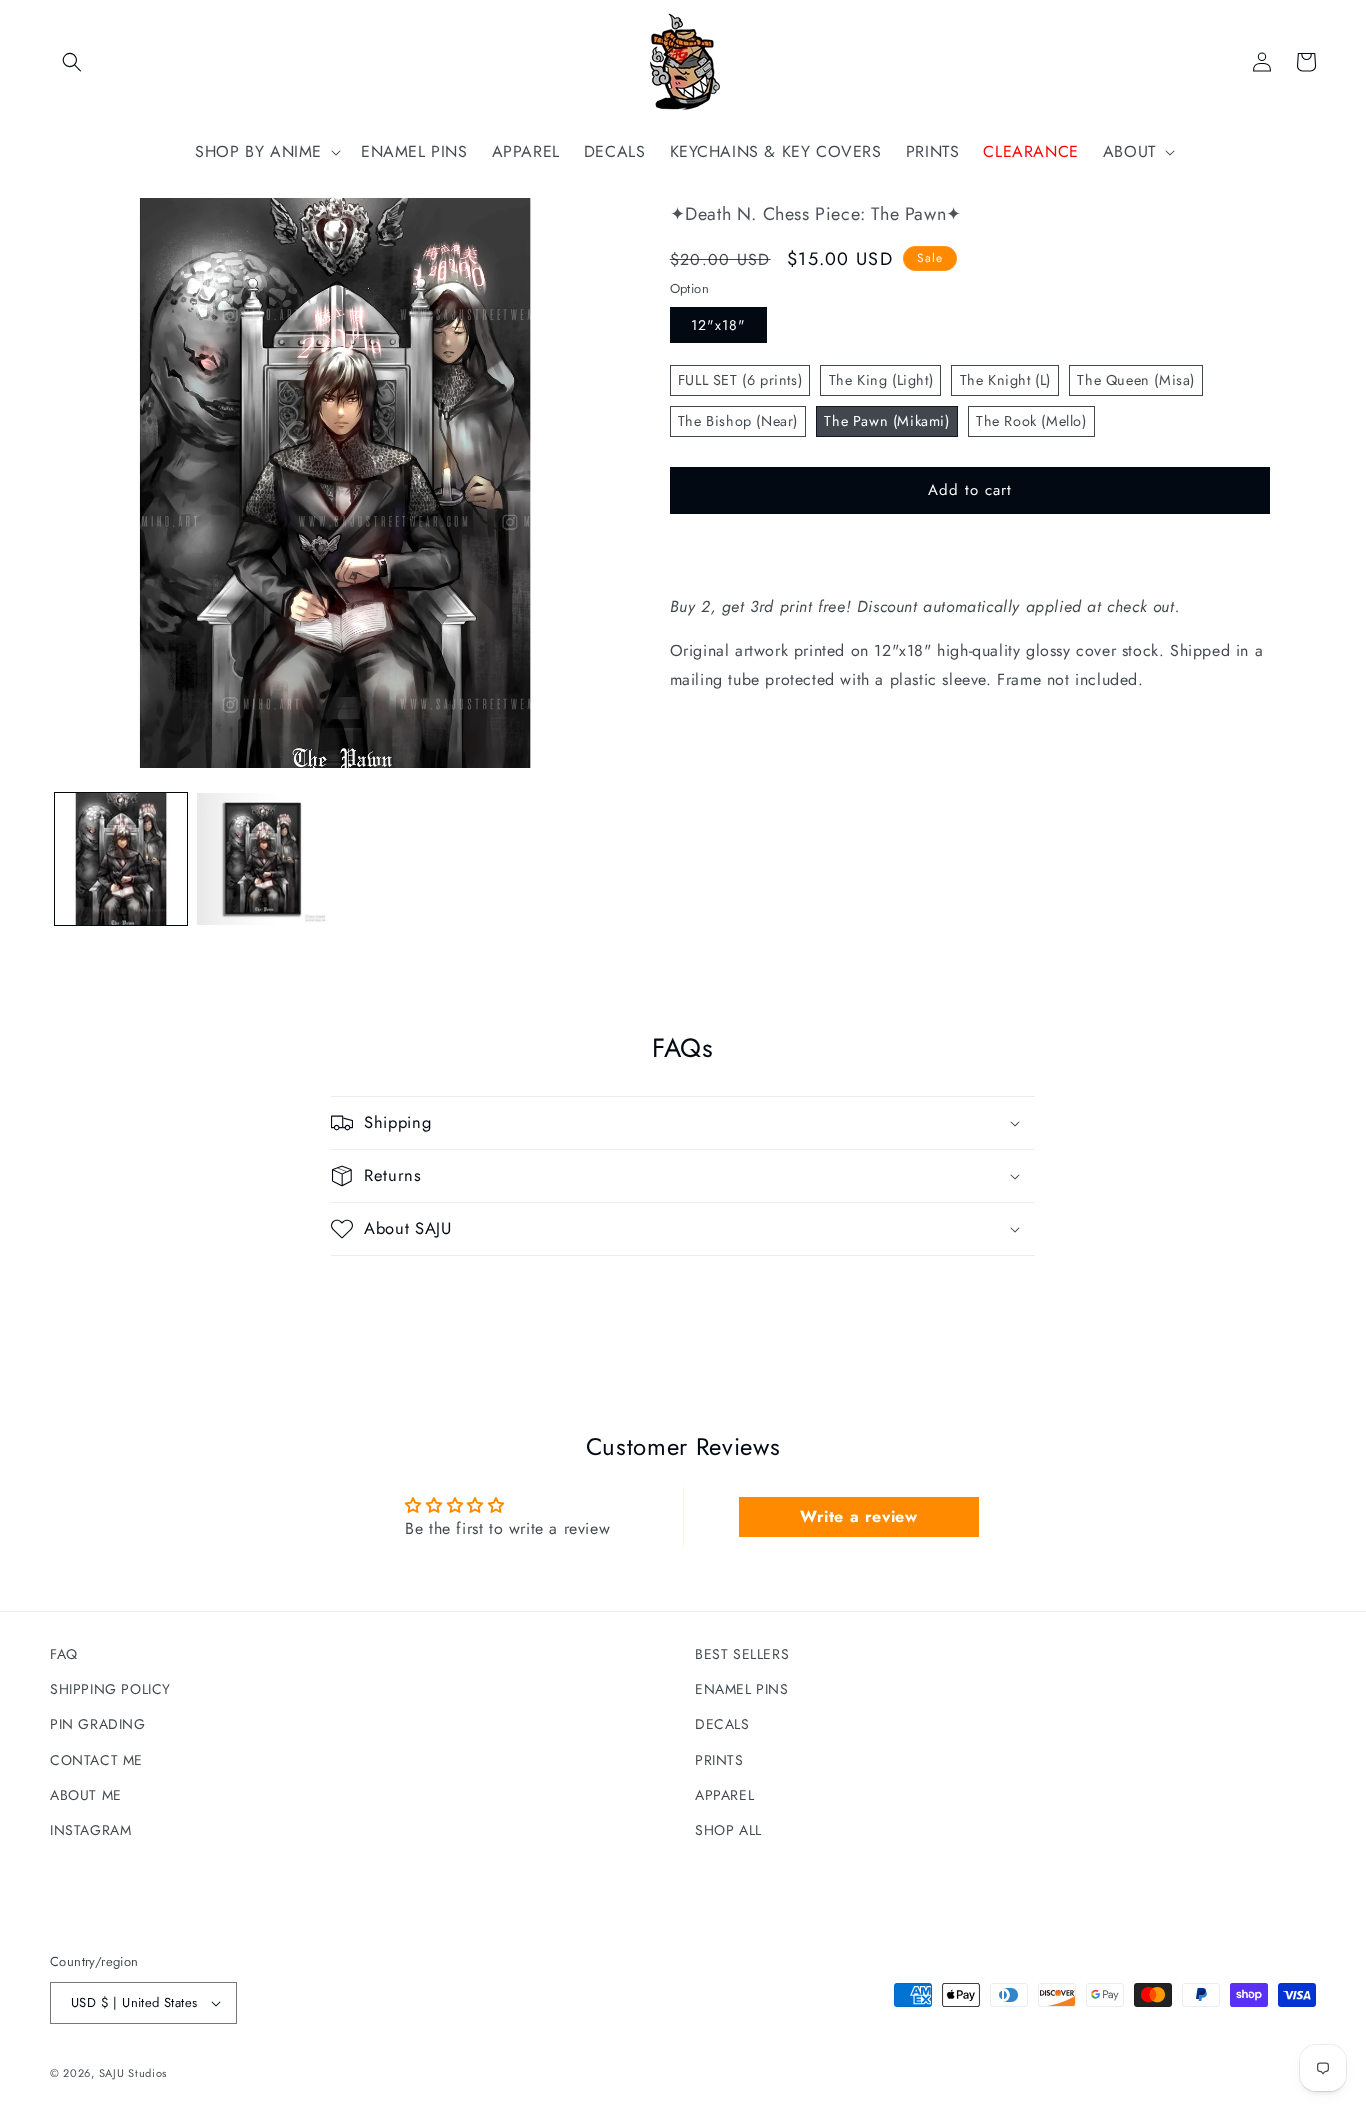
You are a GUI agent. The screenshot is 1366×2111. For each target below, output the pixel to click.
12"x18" (718, 325)
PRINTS (719, 1760)
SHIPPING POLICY (110, 1689)
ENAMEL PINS (742, 1689)
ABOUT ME (86, 1795)
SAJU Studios (133, 2073)
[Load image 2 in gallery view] (263, 859)
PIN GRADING (98, 1724)
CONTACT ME (96, 1760)
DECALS (722, 1724)
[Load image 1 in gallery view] (121, 859)
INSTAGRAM (90, 1830)
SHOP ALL (728, 1830)
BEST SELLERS (742, 1654)
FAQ (64, 1654)
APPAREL (724, 1795)
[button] (72, 62)
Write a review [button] (858, 1516)
